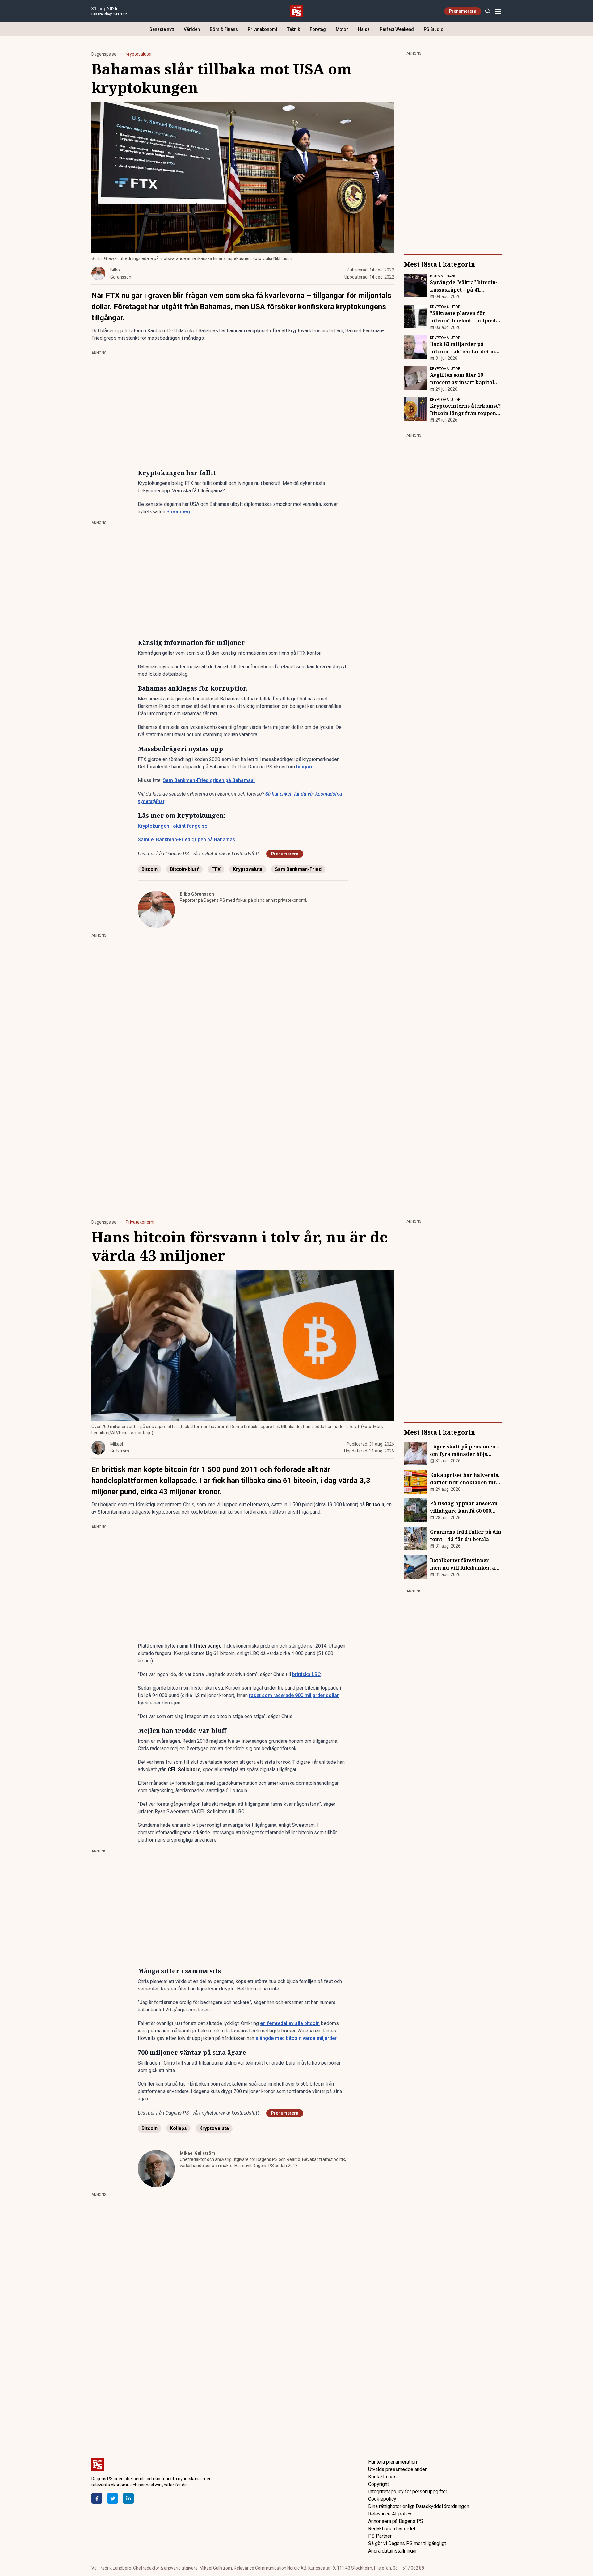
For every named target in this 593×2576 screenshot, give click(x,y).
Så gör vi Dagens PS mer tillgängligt (407, 2543)
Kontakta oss (382, 2477)
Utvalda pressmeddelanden (398, 2469)
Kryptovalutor (139, 54)
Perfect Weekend (397, 29)
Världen (192, 29)
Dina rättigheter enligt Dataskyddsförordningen (419, 2506)
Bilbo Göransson (197, 894)
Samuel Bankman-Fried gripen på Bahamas (187, 840)
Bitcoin (149, 869)
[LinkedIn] (128, 2498)
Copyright (379, 2484)
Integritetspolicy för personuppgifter (408, 2492)
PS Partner (380, 2536)
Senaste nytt (162, 29)
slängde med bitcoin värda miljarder (296, 2038)
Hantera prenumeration (393, 2462)
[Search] (488, 11)
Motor (342, 29)
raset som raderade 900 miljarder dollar (294, 1695)
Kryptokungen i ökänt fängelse (172, 826)
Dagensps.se (104, 54)
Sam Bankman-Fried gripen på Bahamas (209, 780)
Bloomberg (179, 512)
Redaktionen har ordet (392, 2529)
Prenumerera (463, 11)
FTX (216, 869)
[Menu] (498, 11)
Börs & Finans (224, 29)
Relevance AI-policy (390, 2514)
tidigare (305, 767)
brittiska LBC (307, 1674)
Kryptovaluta (248, 869)
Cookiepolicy (382, 2499)
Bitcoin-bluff (184, 869)
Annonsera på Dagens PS (396, 2521)
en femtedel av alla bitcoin (290, 2023)
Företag (318, 29)
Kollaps (178, 2128)
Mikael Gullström (198, 2153)
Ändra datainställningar (393, 2551)
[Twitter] (113, 2498)
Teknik (294, 29)
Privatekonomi (263, 29)
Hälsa (364, 29)
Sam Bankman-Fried (298, 869)
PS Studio (434, 29)
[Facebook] (97, 2498)
